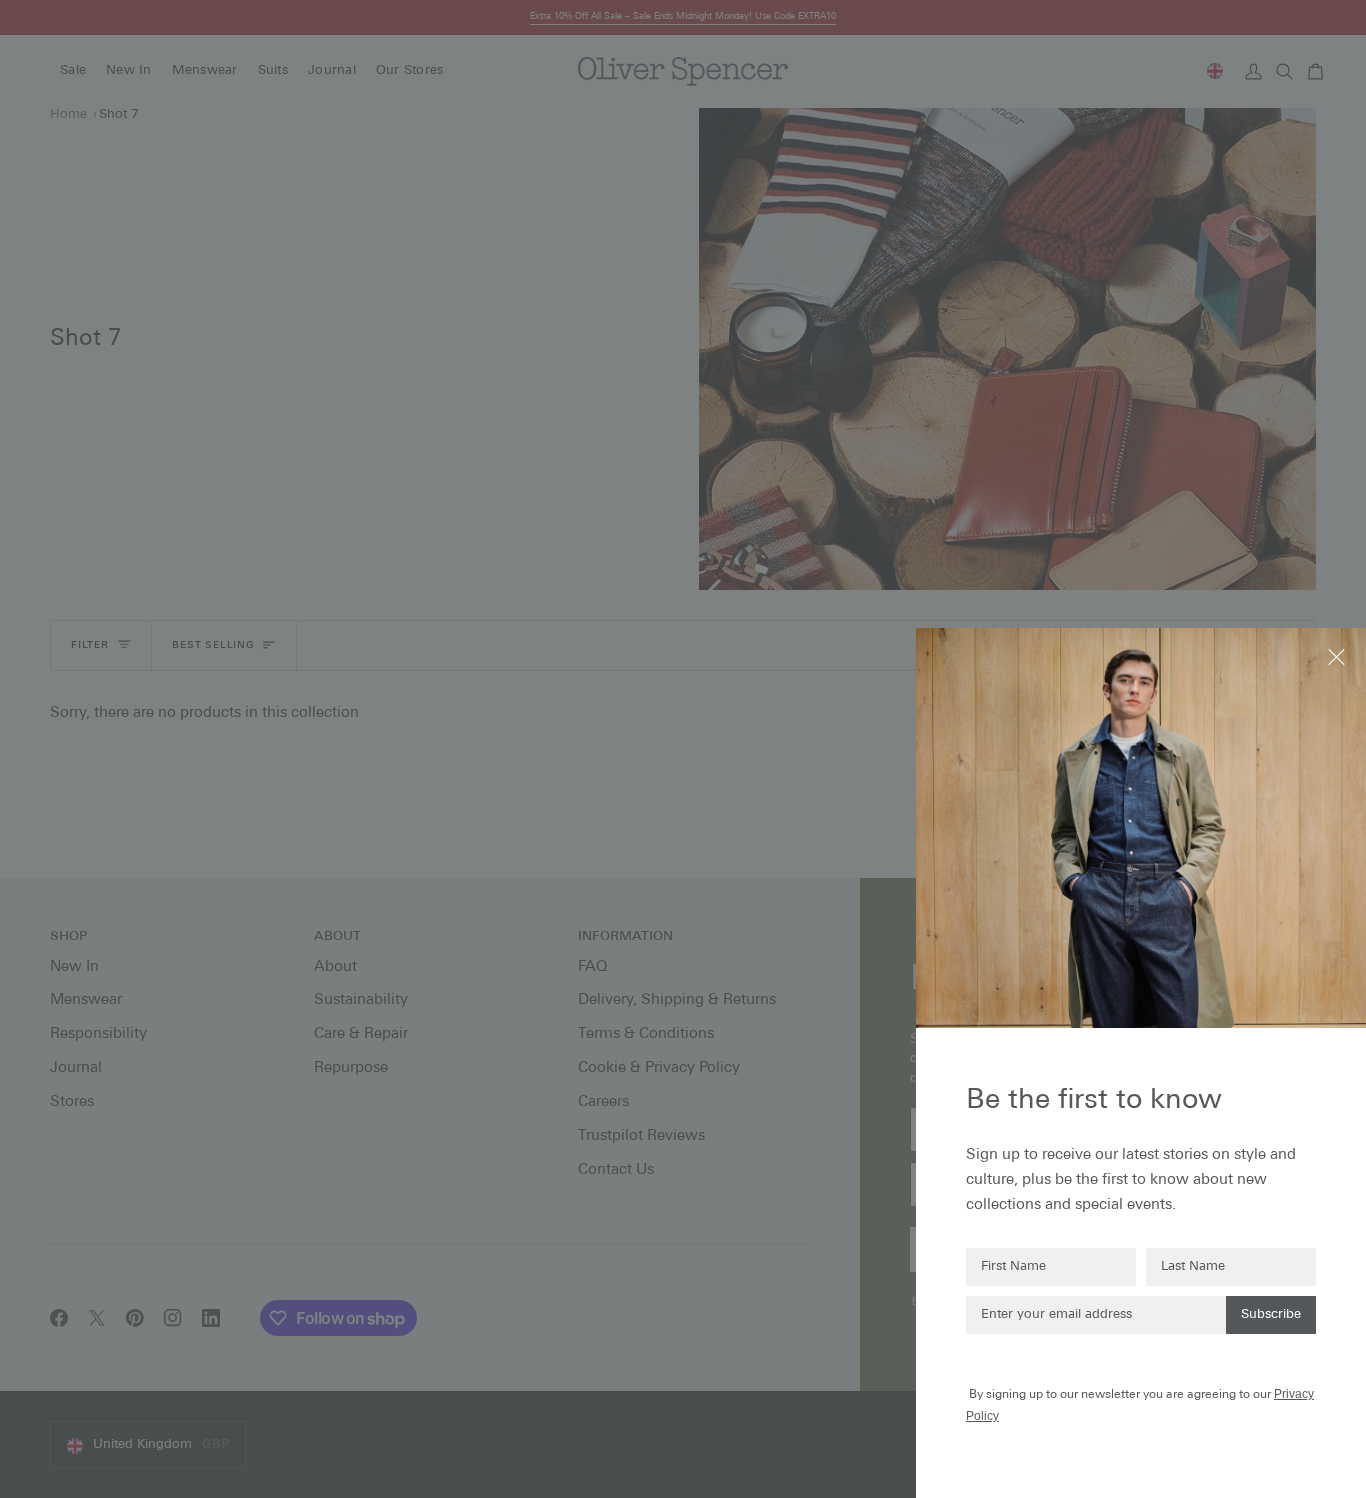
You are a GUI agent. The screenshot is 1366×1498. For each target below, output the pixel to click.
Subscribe (1271, 1314)
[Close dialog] (1338, 655)
